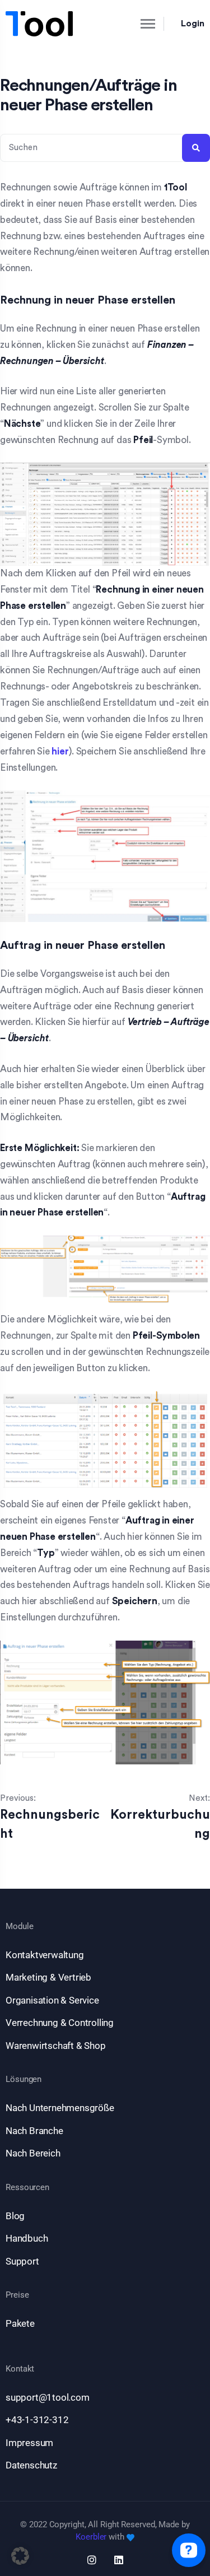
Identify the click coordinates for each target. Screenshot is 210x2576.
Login (193, 24)
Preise (17, 2295)
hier (60, 751)
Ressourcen (27, 2188)
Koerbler (91, 2537)
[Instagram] (92, 2560)
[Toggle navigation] (138, 24)
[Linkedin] (119, 2560)
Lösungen (24, 2079)
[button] (20, 2556)
